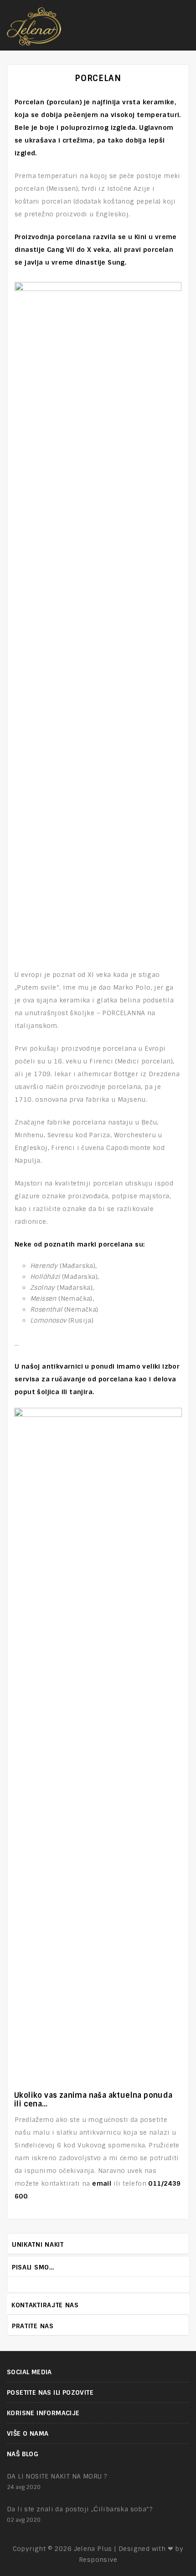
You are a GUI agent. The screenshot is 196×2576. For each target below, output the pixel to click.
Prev (176, 2266)
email (102, 2183)
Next (185, 2266)
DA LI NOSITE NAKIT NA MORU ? (57, 2476)
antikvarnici (62, 1366)
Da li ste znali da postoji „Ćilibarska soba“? (80, 2509)
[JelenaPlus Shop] (34, 25)
